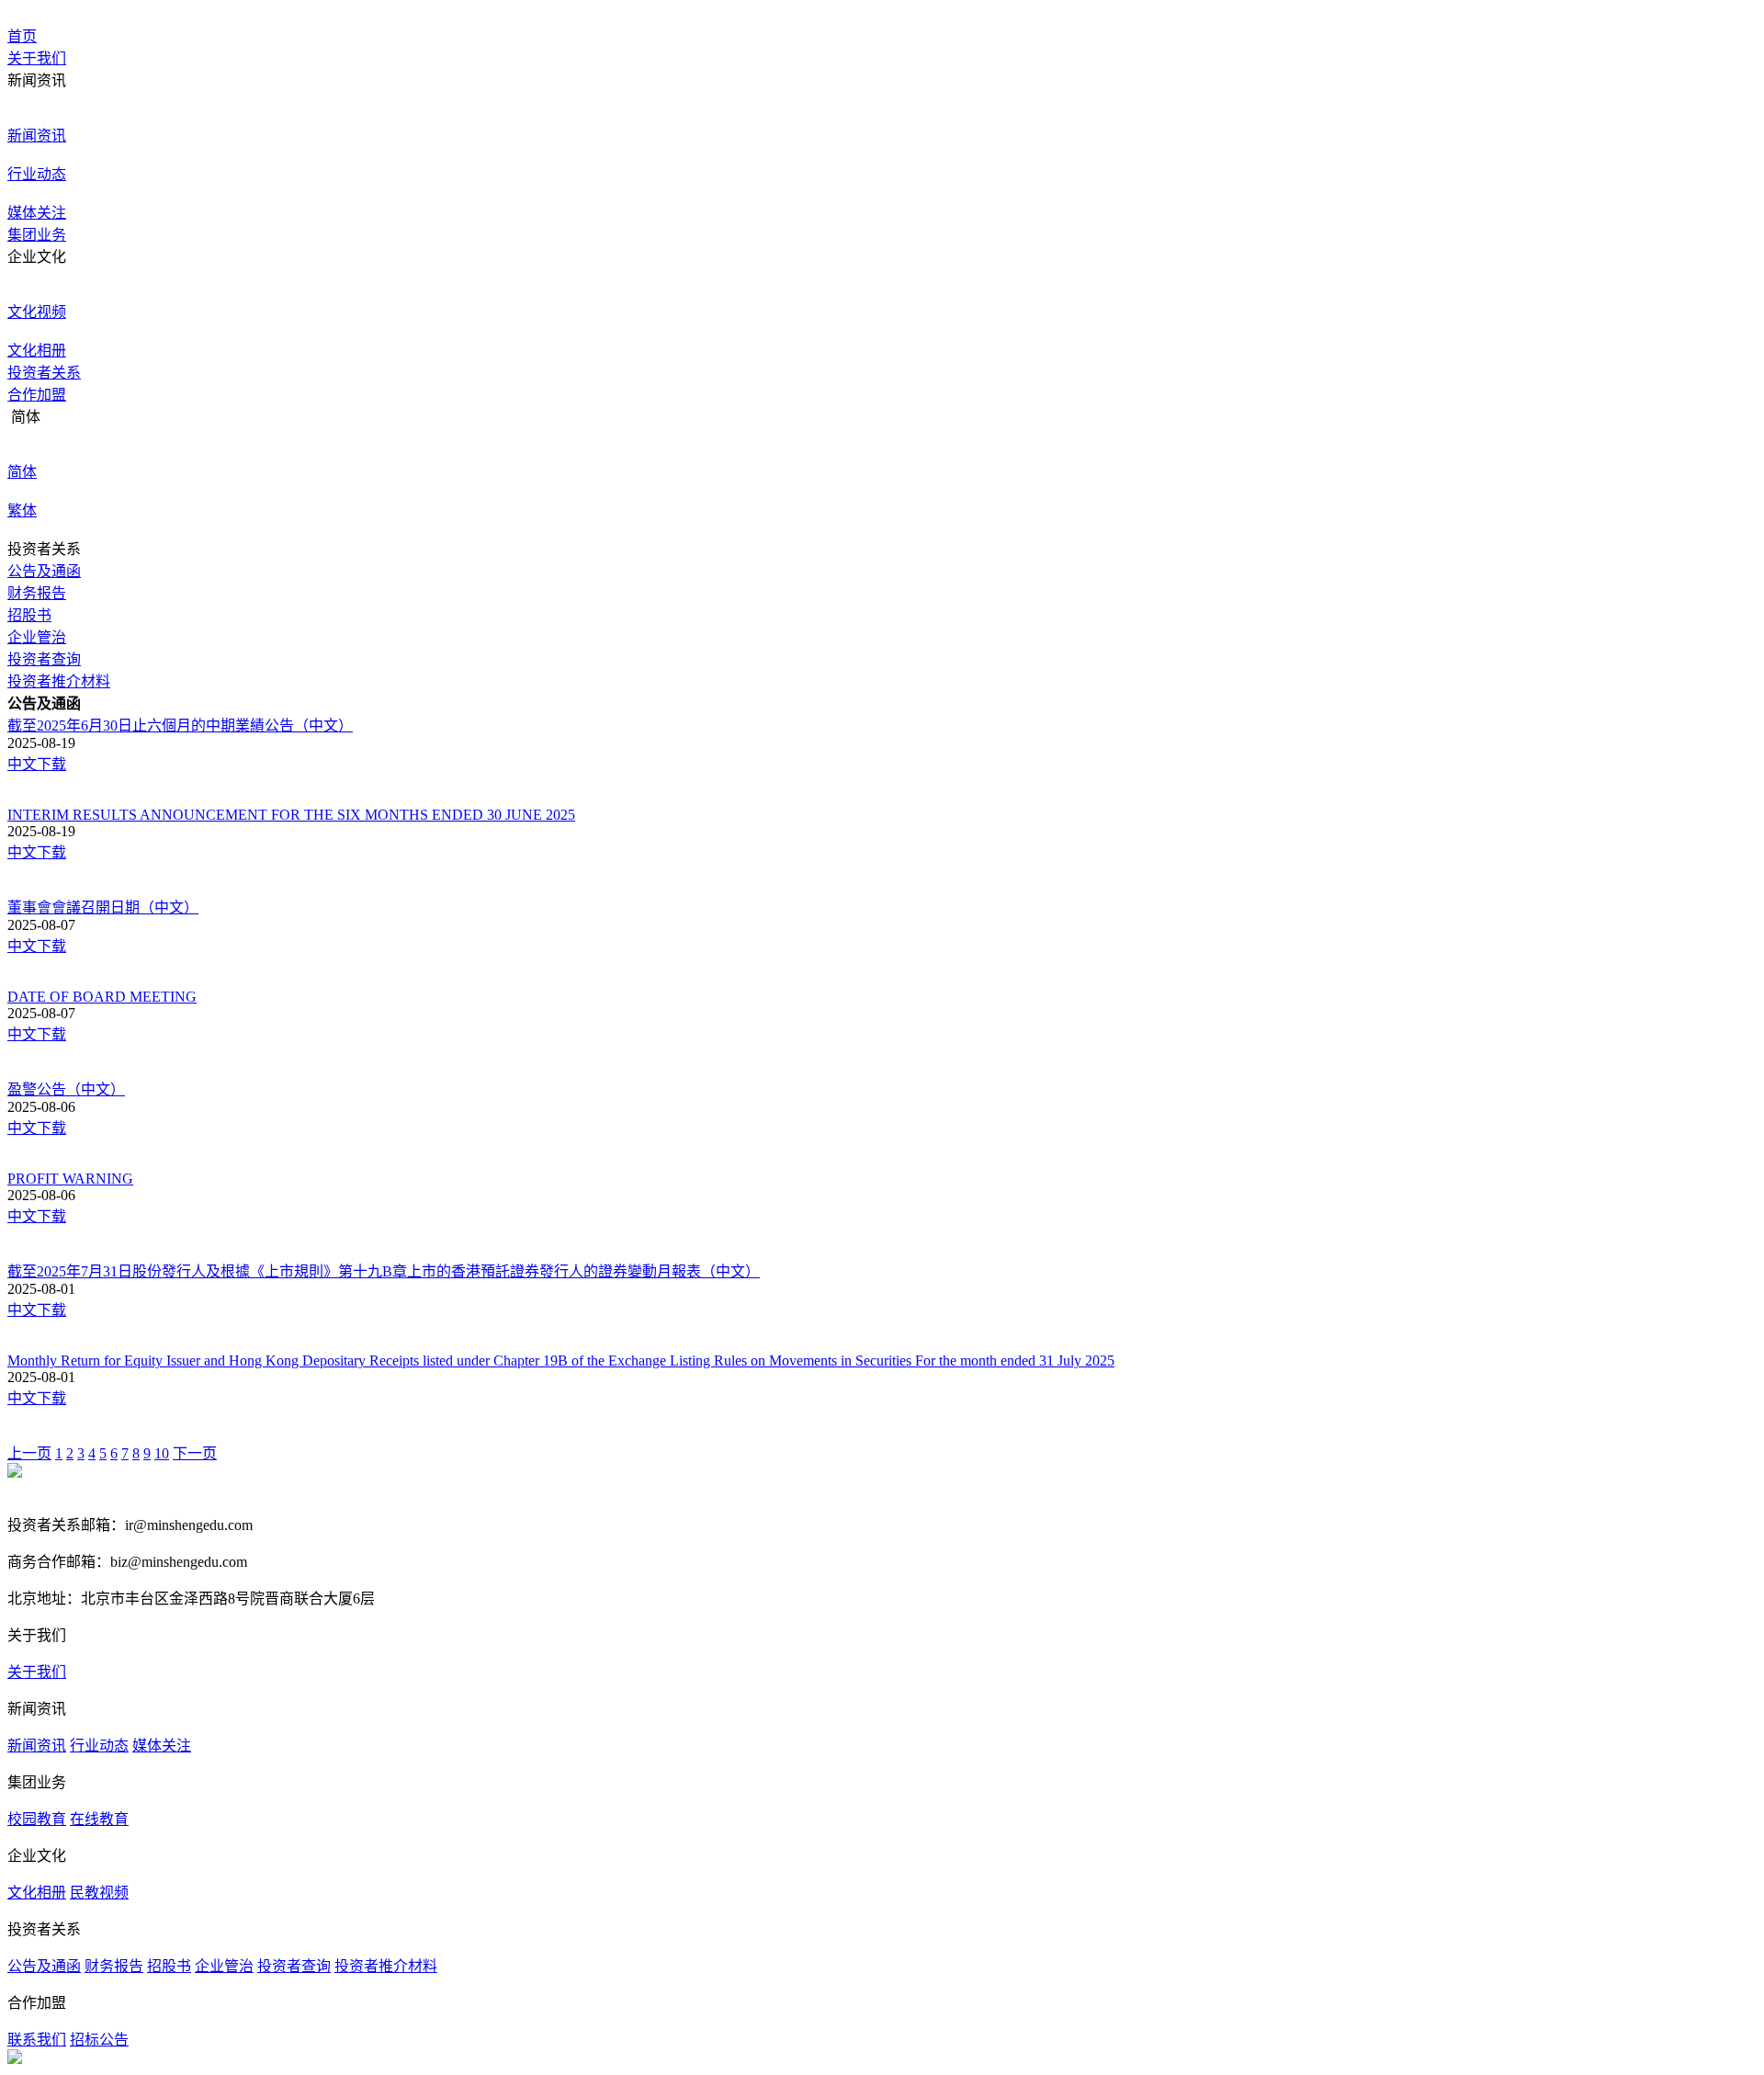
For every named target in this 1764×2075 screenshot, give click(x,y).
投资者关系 (44, 373)
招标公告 (99, 2040)
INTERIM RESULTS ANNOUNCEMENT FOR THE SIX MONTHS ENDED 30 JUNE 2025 (291, 815)
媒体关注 (37, 213)
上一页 (29, 1453)
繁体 (22, 510)
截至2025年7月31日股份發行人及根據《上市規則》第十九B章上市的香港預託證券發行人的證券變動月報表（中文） (384, 1271)
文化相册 (37, 351)
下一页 (195, 1453)
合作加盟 (37, 395)
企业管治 (37, 637)
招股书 (29, 615)
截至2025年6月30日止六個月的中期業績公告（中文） (180, 726)
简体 (22, 472)
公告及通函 (44, 571)
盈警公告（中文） (66, 1089)
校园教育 (37, 1819)
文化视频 (37, 312)
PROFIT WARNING (70, 1179)
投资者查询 (44, 659)
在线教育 (99, 1819)
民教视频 (99, 1893)
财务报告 (37, 593)
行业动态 (37, 174)
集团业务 (37, 235)
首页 (22, 36)
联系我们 (37, 2040)
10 (162, 1453)
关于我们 (37, 58)
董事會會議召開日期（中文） (103, 907)
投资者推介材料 (59, 681)
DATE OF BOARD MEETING (102, 997)
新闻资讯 (37, 136)
